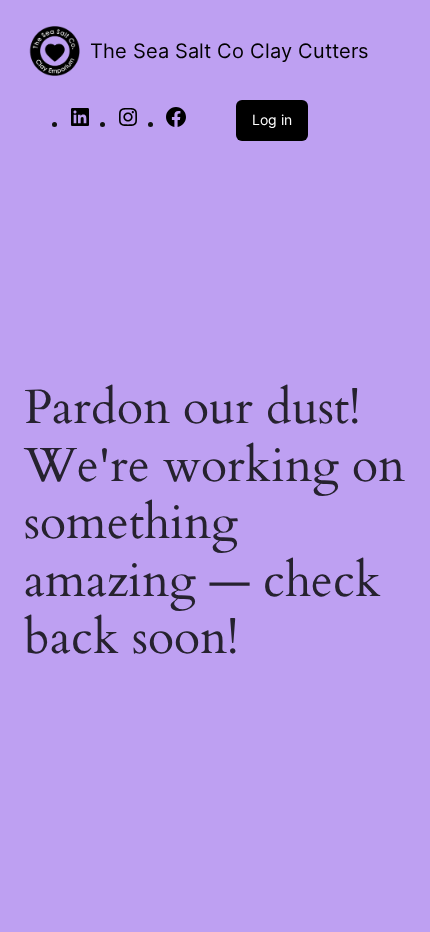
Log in (272, 119)
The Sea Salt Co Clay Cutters (229, 51)
